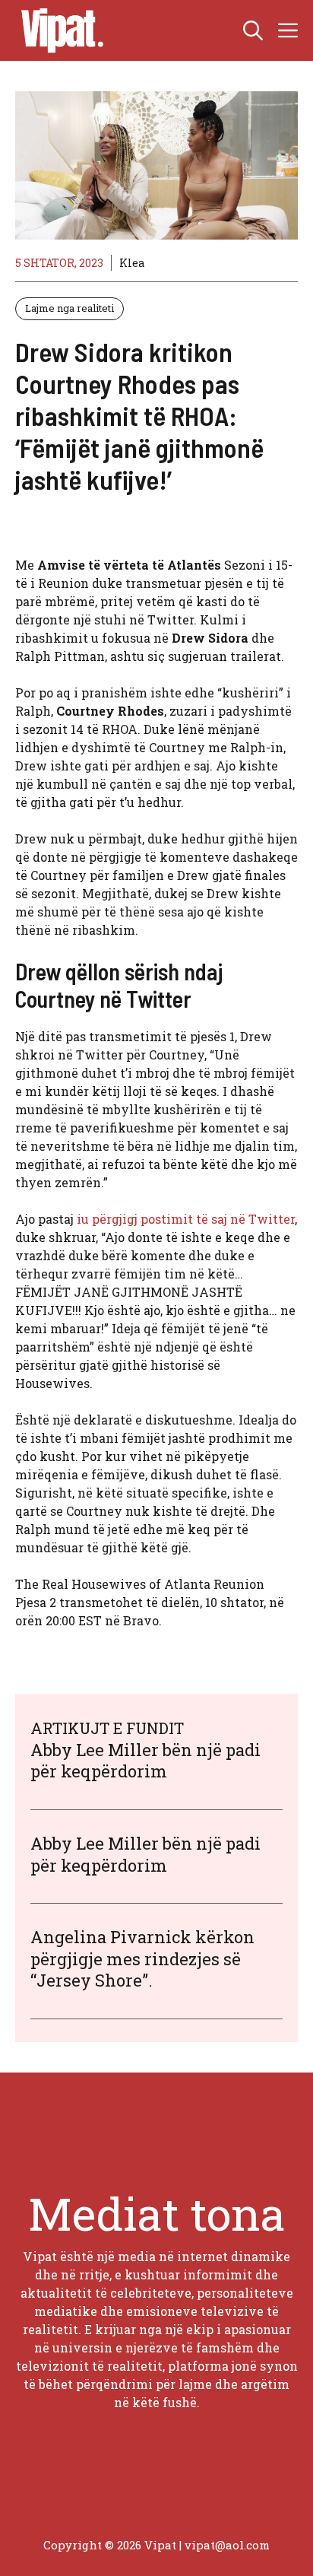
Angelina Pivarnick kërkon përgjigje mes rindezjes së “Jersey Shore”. (142, 1958)
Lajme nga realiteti (70, 308)
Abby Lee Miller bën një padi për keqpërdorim (145, 1761)
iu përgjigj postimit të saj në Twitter (186, 1219)
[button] (253, 30)
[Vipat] (58, 30)
